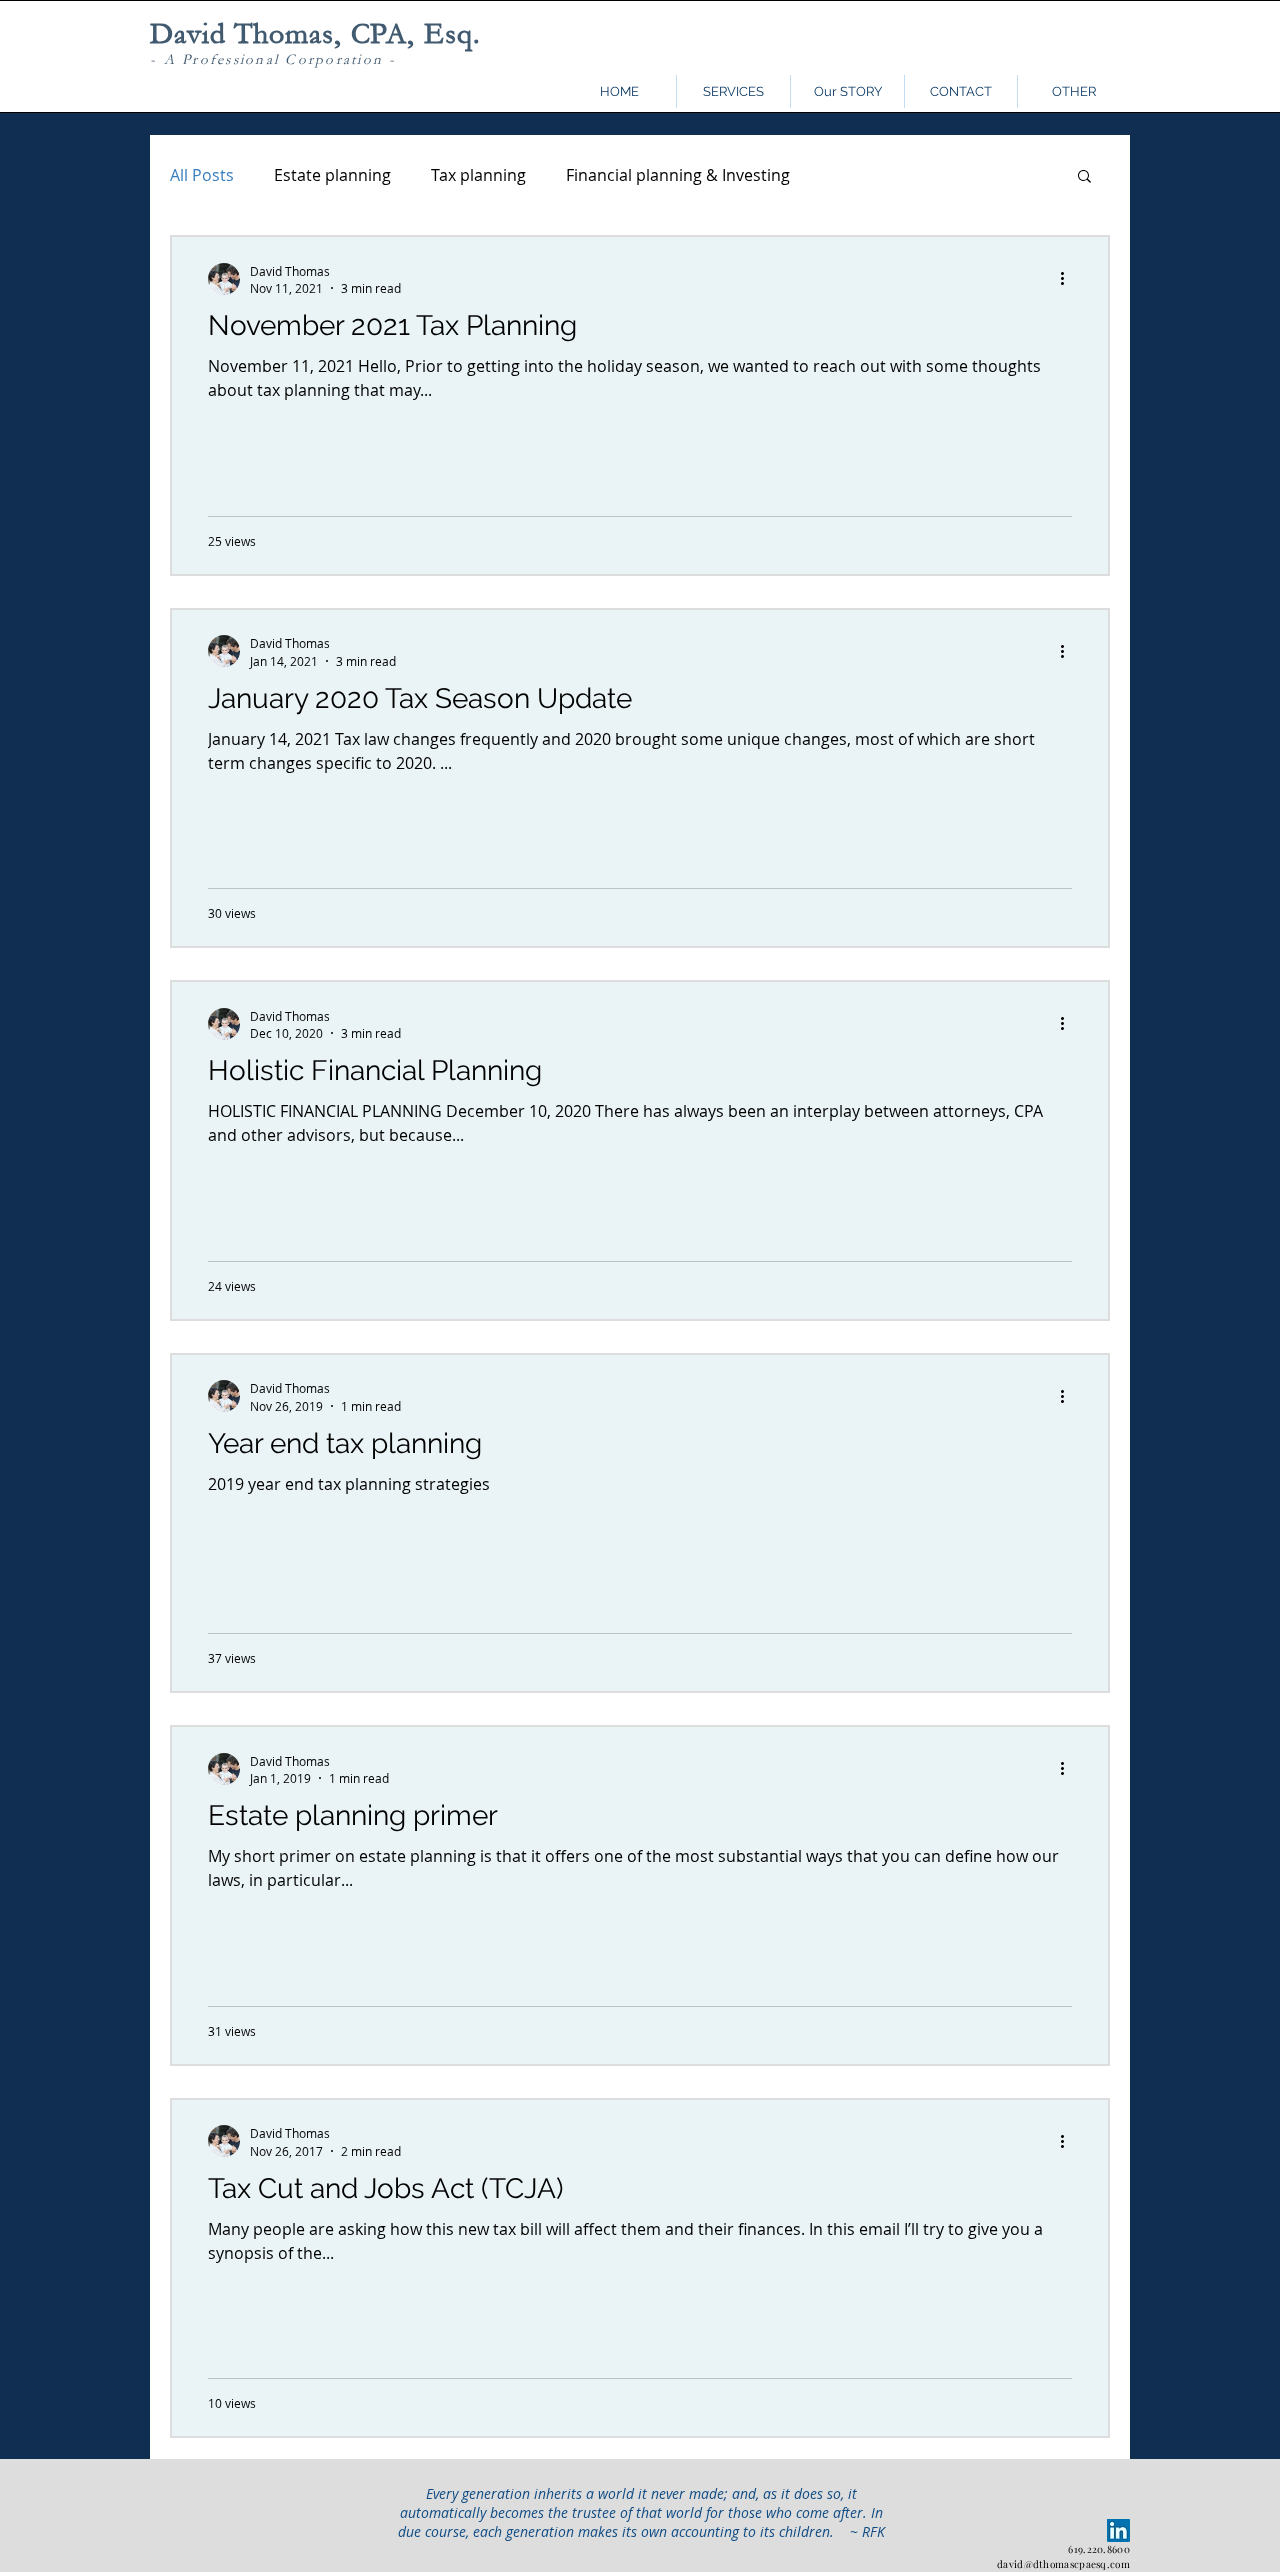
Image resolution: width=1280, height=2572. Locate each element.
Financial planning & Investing (678, 175)
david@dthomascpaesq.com (1063, 2564)
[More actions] (1069, 279)
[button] (1073, 91)
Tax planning (478, 175)
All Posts (202, 175)
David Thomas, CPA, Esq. (315, 34)
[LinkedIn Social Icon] (1118, 2530)
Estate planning (332, 175)
